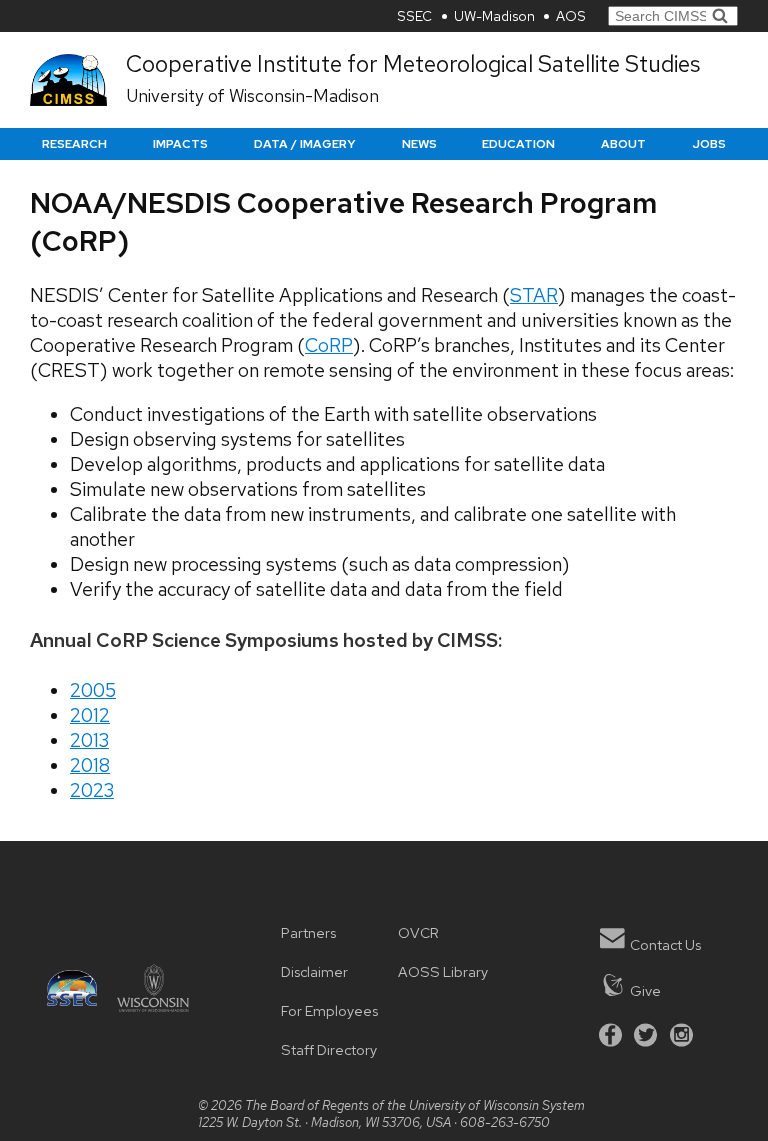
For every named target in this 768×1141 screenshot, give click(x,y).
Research (74, 144)
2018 (90, 765)
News (419, 144)
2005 (93, 690)
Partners (308, 932)
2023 (92, 790)
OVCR (418, 932)
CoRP (329, 345)
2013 (89, 740)
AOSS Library (443, 971)
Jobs (709, 144)
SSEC (414, 16)
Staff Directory (329, 1049)
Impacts (180, 144)
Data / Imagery (305, 144)
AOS (571, 16)
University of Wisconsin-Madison (252, 95)
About (623, 144)
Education (518, 144)
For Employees (329, 1010)
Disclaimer (314, 971)
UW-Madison (494, 16)
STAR (534, 295)
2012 (90, 715)
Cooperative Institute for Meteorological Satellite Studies (413, 64)
